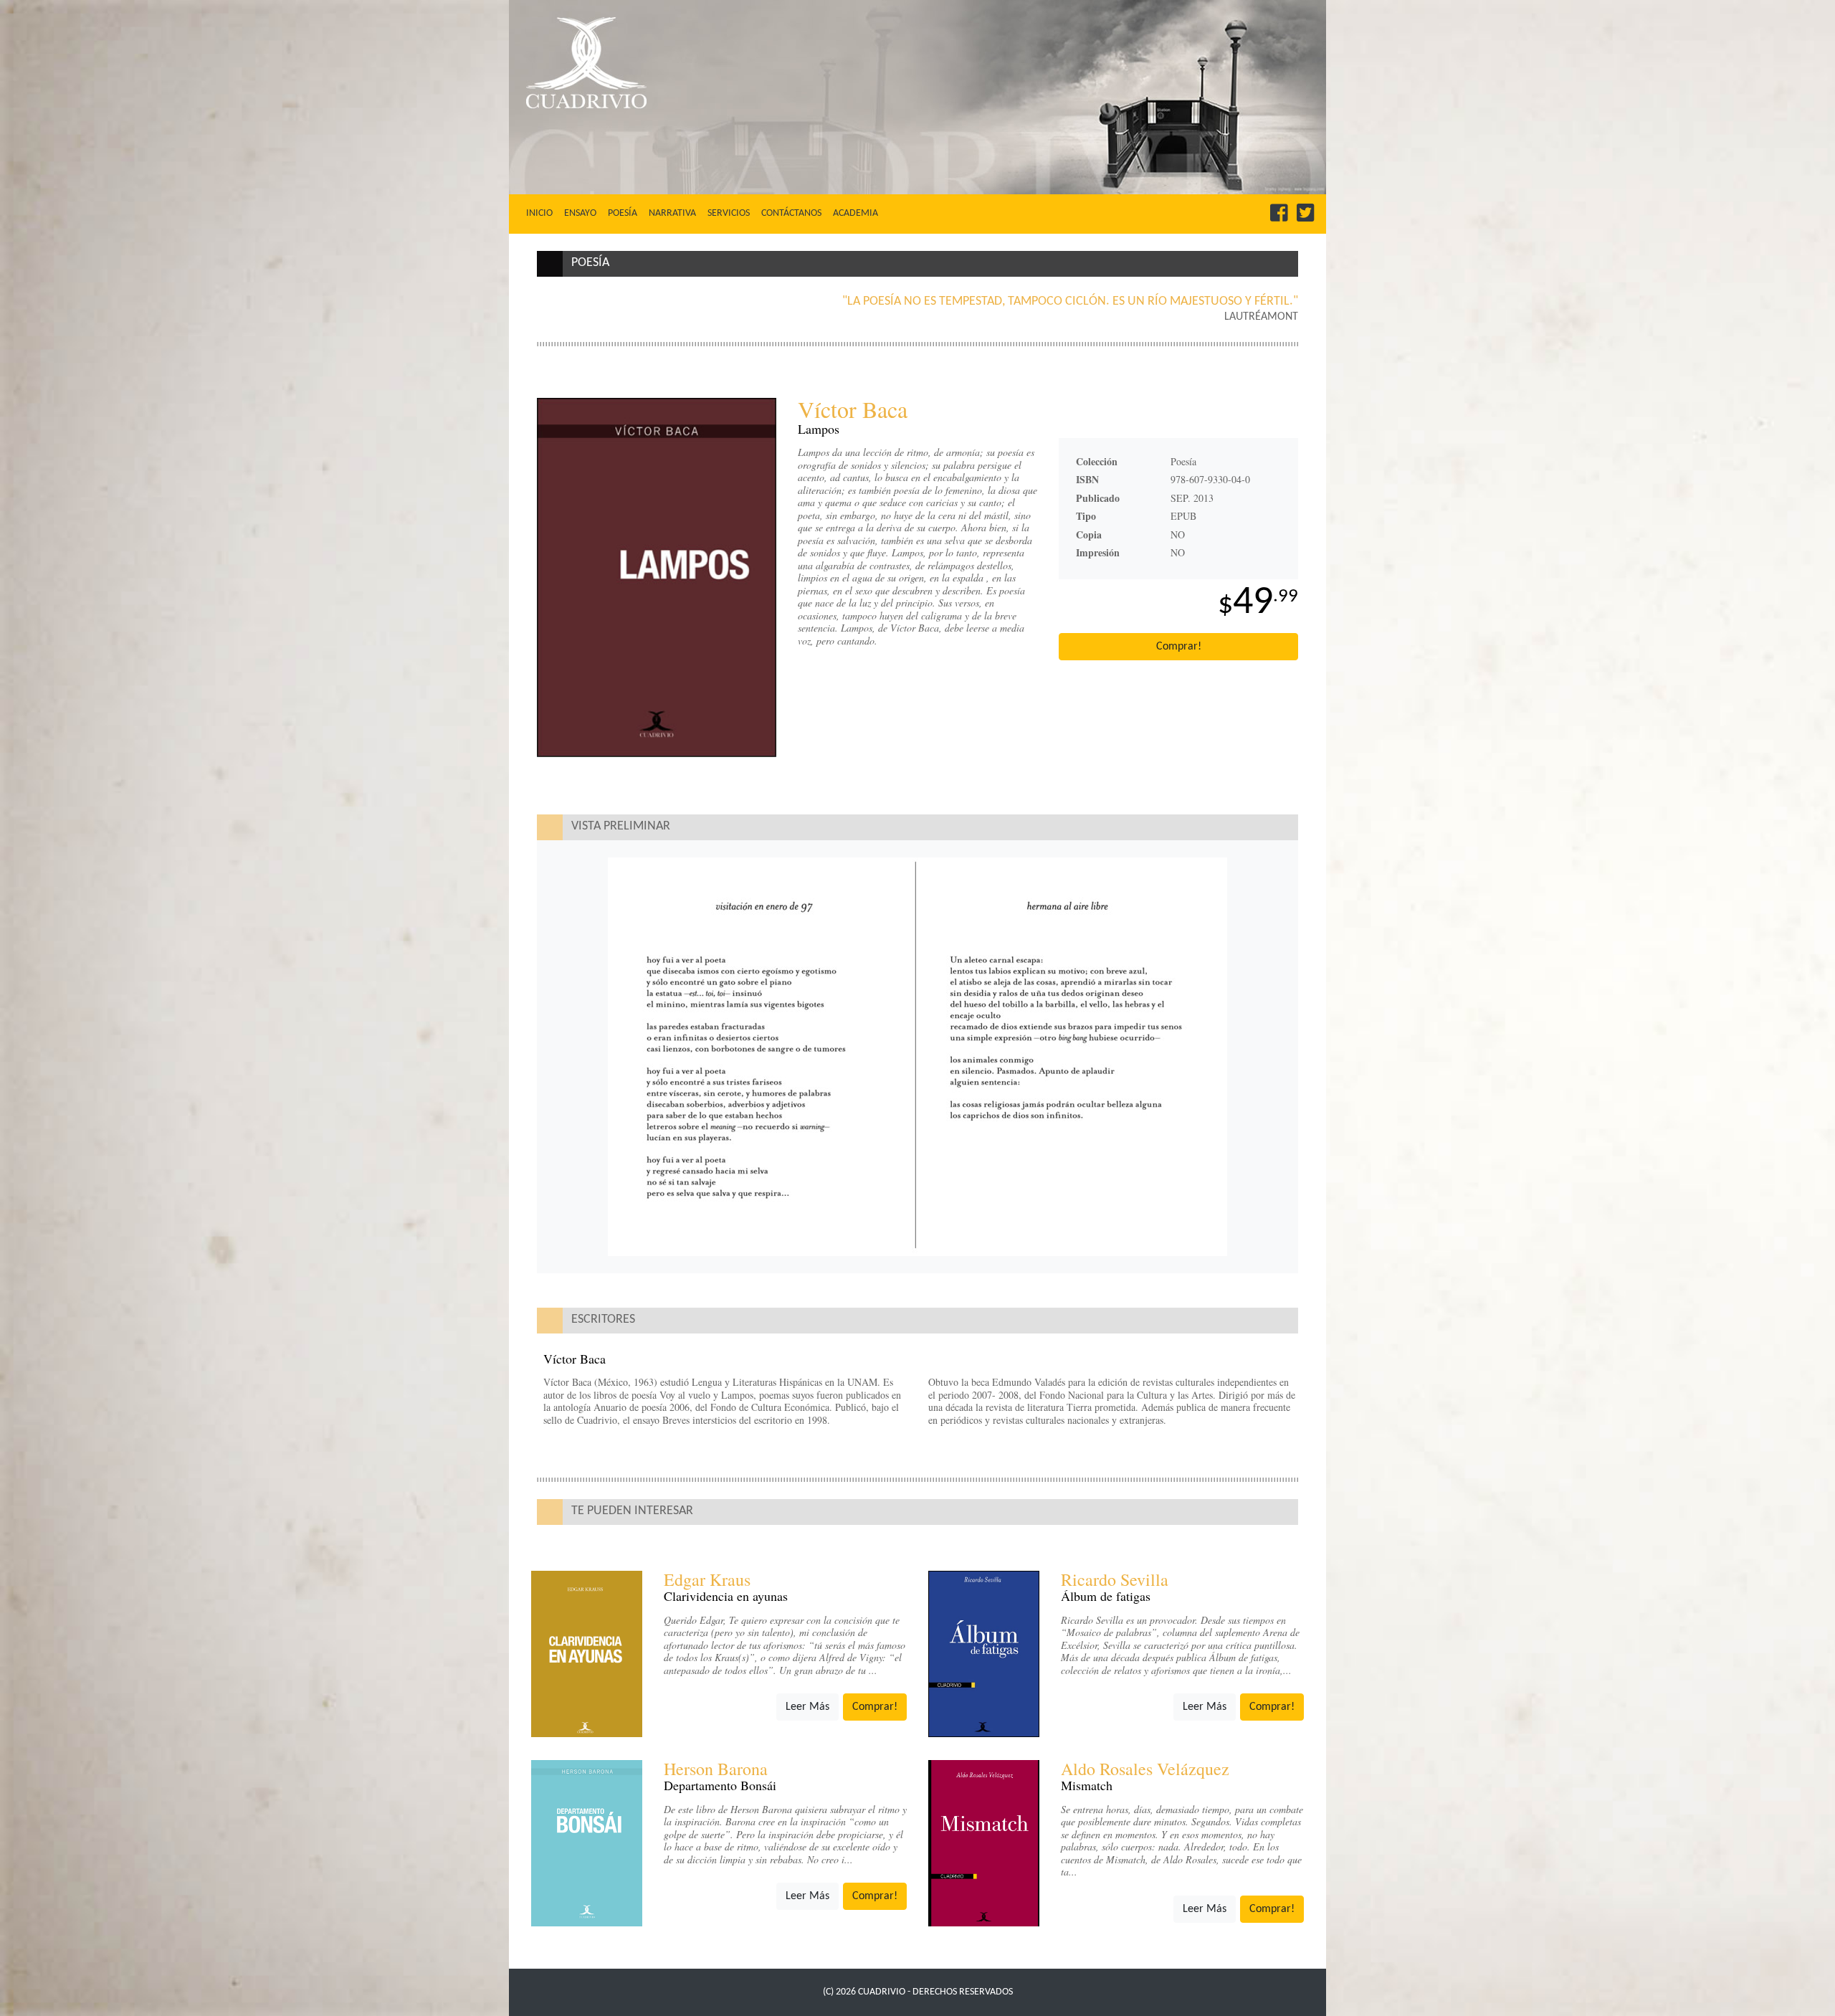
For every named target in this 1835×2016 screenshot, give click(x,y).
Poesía (623, 213)
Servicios (729, 213)
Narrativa (672, 213)
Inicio (542, 213)
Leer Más (807, 1707)
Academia (855, 213)
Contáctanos (791, 213)
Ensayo (580, 213)
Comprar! (1179, 647)
